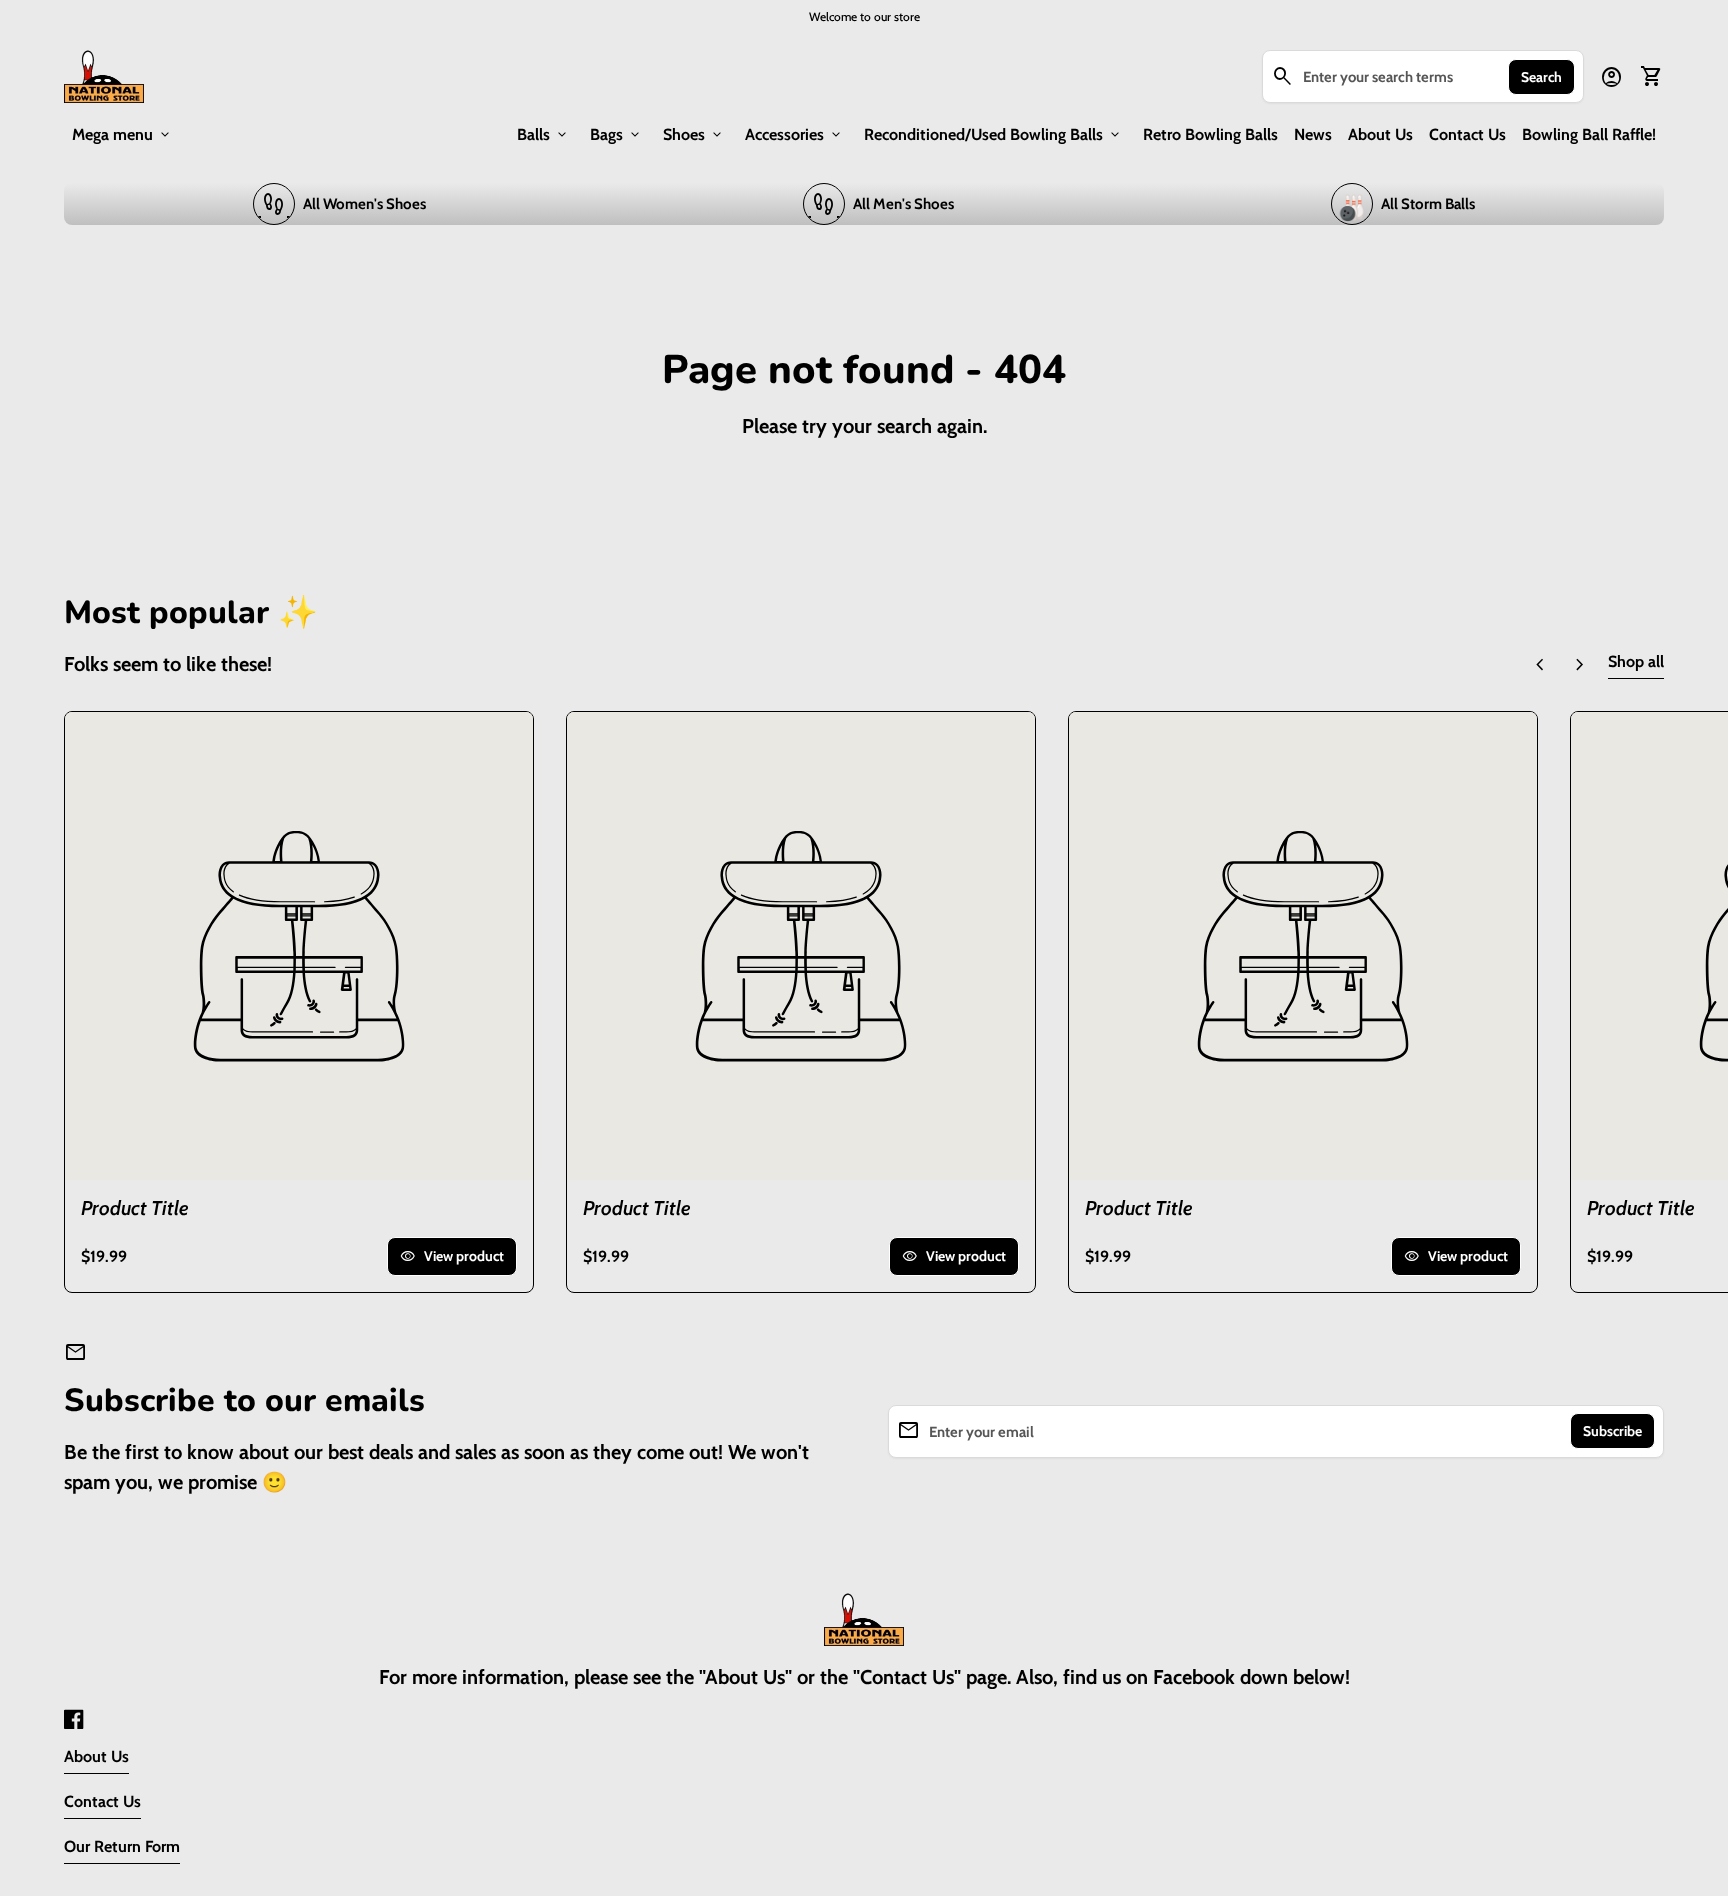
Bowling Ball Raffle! (1589, 134)
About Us (1380, 134)
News (1313, 134)
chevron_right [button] (1580, 665)
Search (1541, 77)
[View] (299, 946)
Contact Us (1467, 134)
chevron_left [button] (1540, 665)
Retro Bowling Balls (1210, 134)
